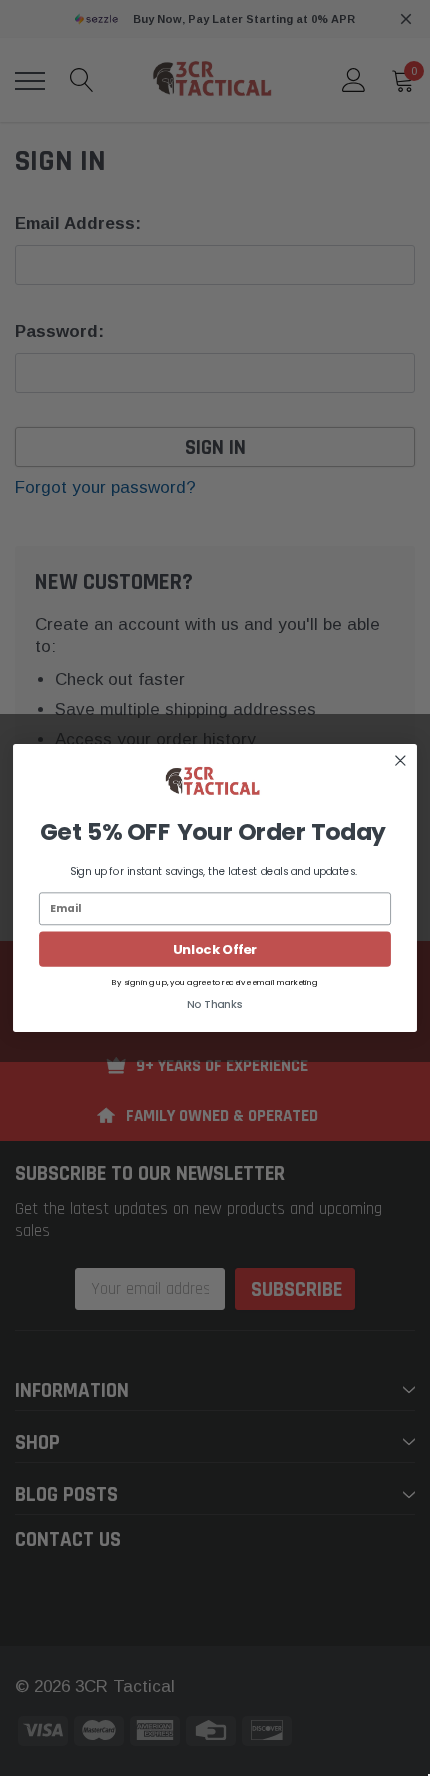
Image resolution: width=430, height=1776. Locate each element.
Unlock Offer (214, 949)
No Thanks (214, 1004)
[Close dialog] (400, 760)
